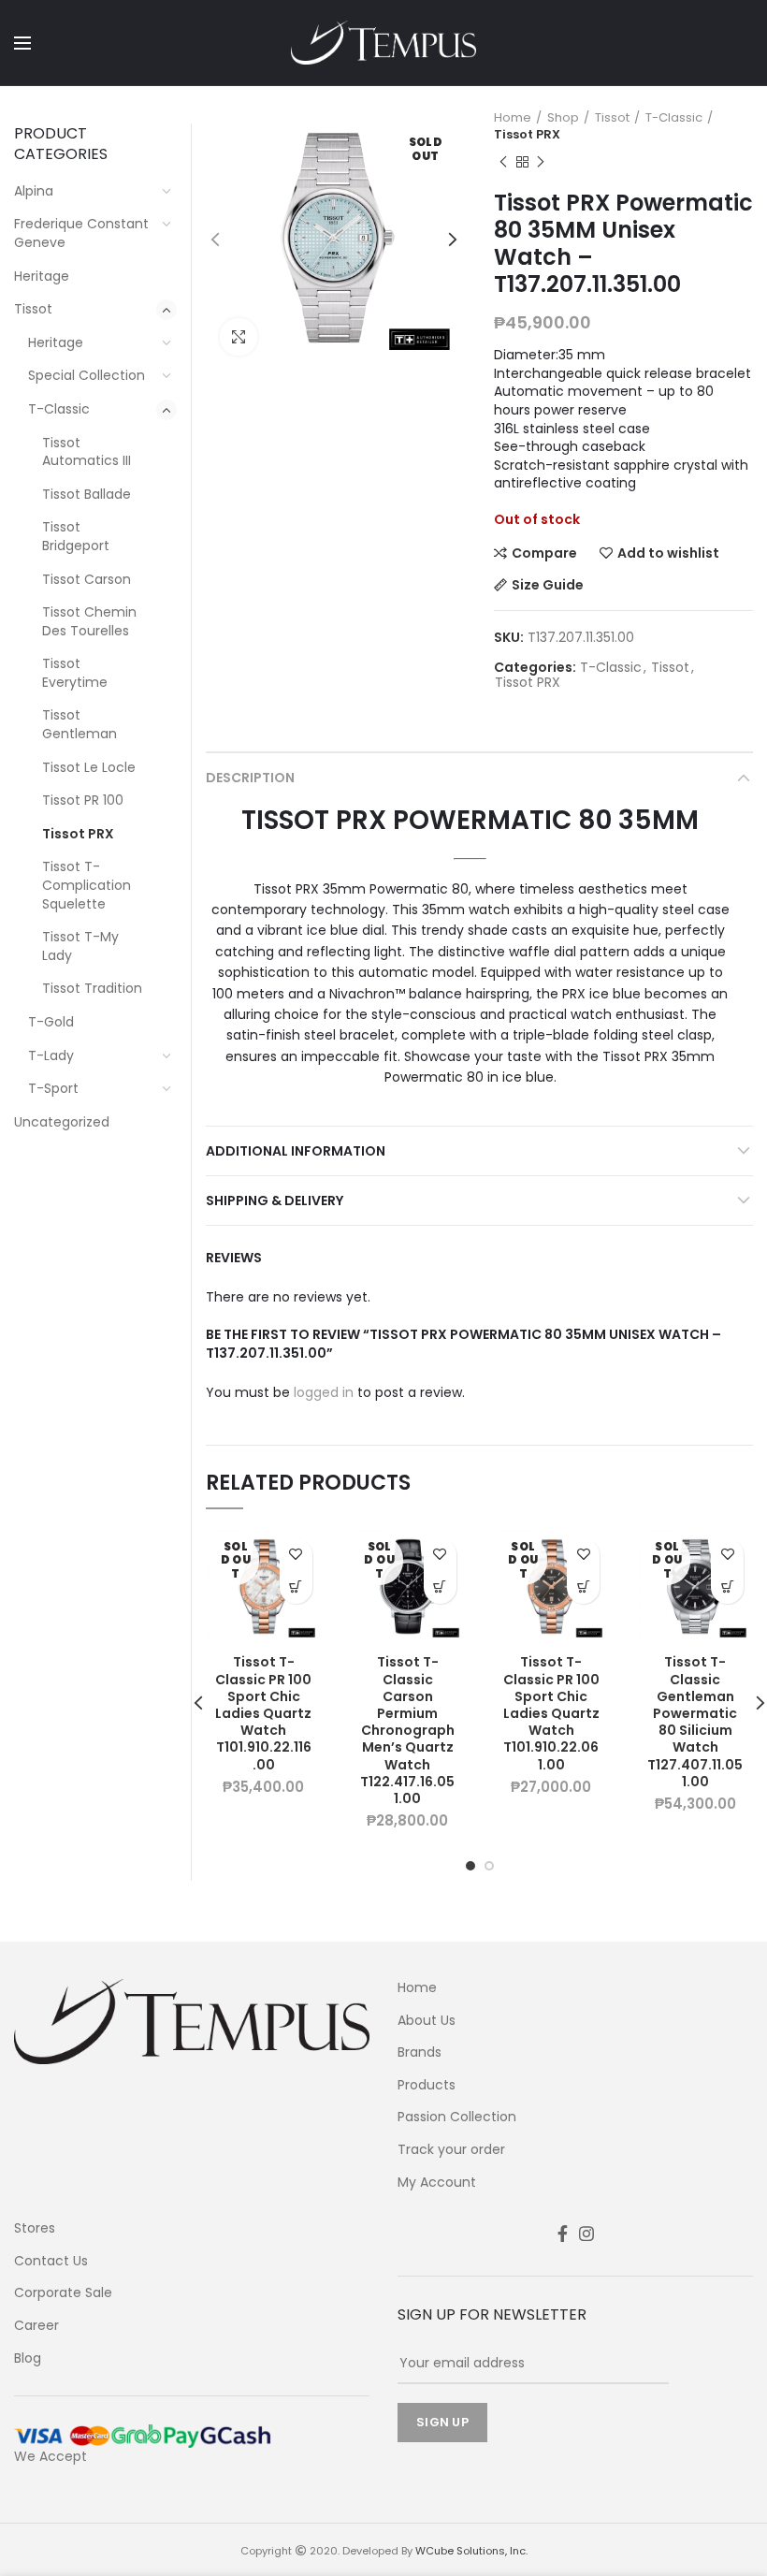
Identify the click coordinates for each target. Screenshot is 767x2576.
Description (250, 778)
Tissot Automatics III (87, 452)
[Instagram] (586, 2234)
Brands (420, 2052)
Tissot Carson (87, 579)
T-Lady (51, 1055)
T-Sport (53, 1088)
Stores (35, 2228)
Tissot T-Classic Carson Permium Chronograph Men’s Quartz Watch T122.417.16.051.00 (407, 1730)
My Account (437, 2183)
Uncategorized (62, 1122)
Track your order (451, 2150)
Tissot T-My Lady (80, 946)
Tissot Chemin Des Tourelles (89, 621)
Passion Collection (457, 2117)
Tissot (612, 118)
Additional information (296, 1151)
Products (427, 2085)
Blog (28, 2358)
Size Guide (548, 585)
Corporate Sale (63, 2293)
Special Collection (87, 375)
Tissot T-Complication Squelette (87, 885)
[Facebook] (563, 2234)
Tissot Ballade (87, 494)
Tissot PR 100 (83, 800)
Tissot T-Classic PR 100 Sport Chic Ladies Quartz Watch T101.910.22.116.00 (263, 1713)
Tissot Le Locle (89, 767)
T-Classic (674, 118)
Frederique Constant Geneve (81, 233)
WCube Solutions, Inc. (471, 2551)
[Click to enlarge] (239, 337)
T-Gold (51, 1022)
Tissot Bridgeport (76, 536)
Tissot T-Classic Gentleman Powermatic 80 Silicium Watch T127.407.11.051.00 (695, 1722)
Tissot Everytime (75, 673)
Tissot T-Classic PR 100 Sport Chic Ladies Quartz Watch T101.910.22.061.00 (551, 1713)
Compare (544, 553)
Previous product (503, 162)
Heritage (42, 276)
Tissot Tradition (92, 988)
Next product (541, 162)
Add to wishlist (668, 553)
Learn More (296, 1587)
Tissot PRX (527, 135)
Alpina (34, 191)
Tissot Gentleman (80, 724)
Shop (563, 118)
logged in (324, 1392)
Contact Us (51, 2261)
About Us (427, 2021)
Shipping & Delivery (275, 1201)
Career (36, 2326)
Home (513, 118)
